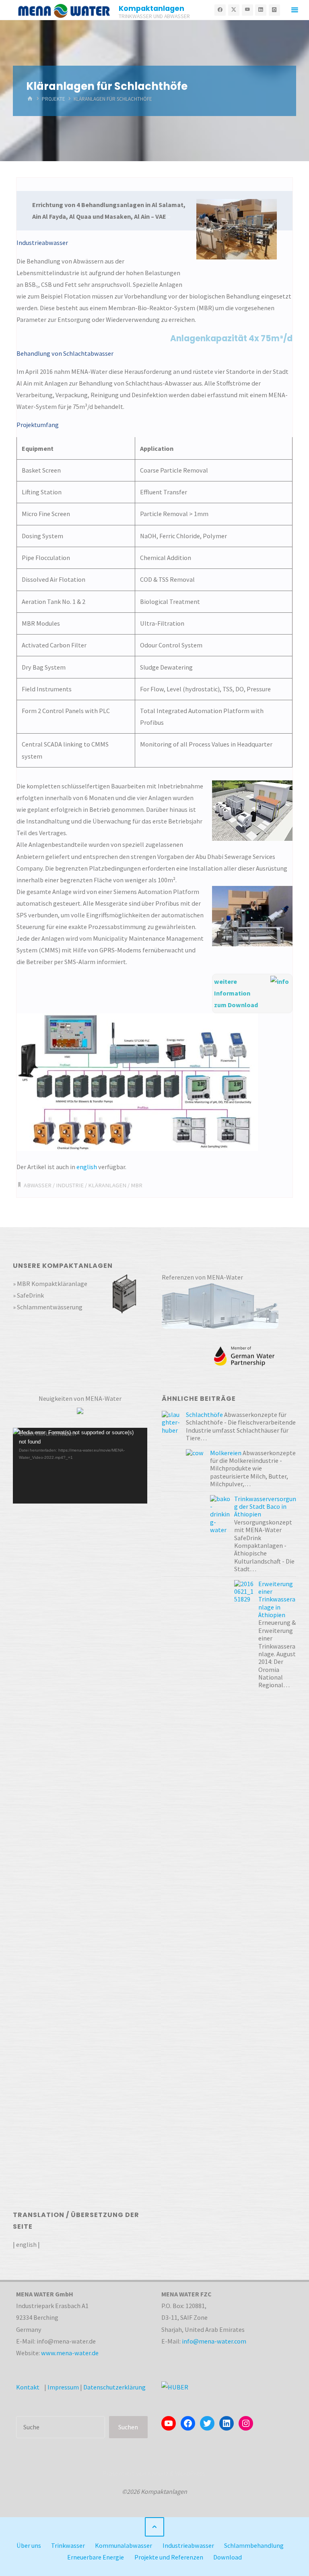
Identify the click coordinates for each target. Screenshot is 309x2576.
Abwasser (38, 1185)
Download (228, 2557)
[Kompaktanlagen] (64, 10)
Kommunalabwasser (124, 2545)
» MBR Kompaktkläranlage (50, 1284)
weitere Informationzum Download (236, 993)
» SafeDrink (28, 1295)
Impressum (63, 2387)
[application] (80, 1466)
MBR (137, 1185)
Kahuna (158, 2473)
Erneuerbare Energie (96, 2557)
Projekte (54, 99)
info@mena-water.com (214, 2341)
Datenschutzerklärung (114, 2387)
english (87, 1167)
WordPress (190, 2473)
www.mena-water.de (70, 2353)
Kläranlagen (107, 1185)
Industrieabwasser (188, 2545)
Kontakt (28, 2387)
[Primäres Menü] (295, 10)
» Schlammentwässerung (48, 1307)
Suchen (128, 2427)
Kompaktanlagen (151, 8)
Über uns (29, 2545)
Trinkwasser (68, 2545)
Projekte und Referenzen (169, 2557)
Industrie (70, 1185)
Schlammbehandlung (254, 2545)
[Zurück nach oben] (154, 2527)
